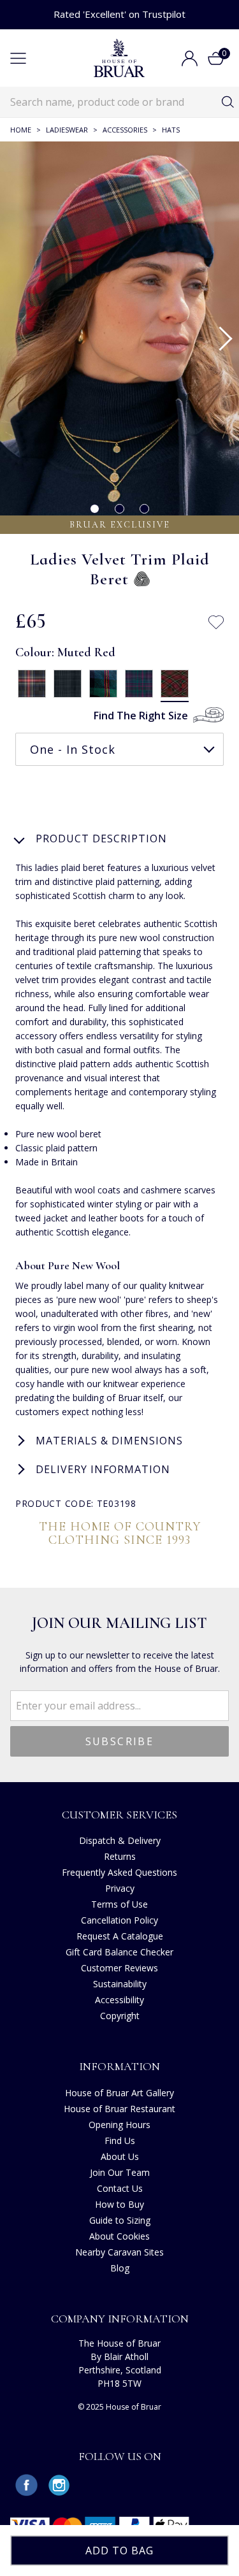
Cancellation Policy (119, 1920)
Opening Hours (119, 2125)
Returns (120, 1856)
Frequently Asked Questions (119, 1872)
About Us (120, 2156)
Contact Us (120, 2188)
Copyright (120, 2016)
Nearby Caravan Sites (119, 2252)
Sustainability (120, 1984)
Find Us (120, 2141)
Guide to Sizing (120, 2220)
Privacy (120, 1888)
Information (119, 2066)
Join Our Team (120, 2172)
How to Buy (119, 2204)
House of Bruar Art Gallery (119, 2093)
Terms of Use (119, 1904)
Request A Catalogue (120, 1936)
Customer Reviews (119, 1968)
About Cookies (119, 2236)
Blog (120, 2268)
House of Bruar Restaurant (119, 2109)
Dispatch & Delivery (120, 1840)
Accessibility (119, 2000)
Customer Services (119, 1815)
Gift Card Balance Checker (119, 1952)
